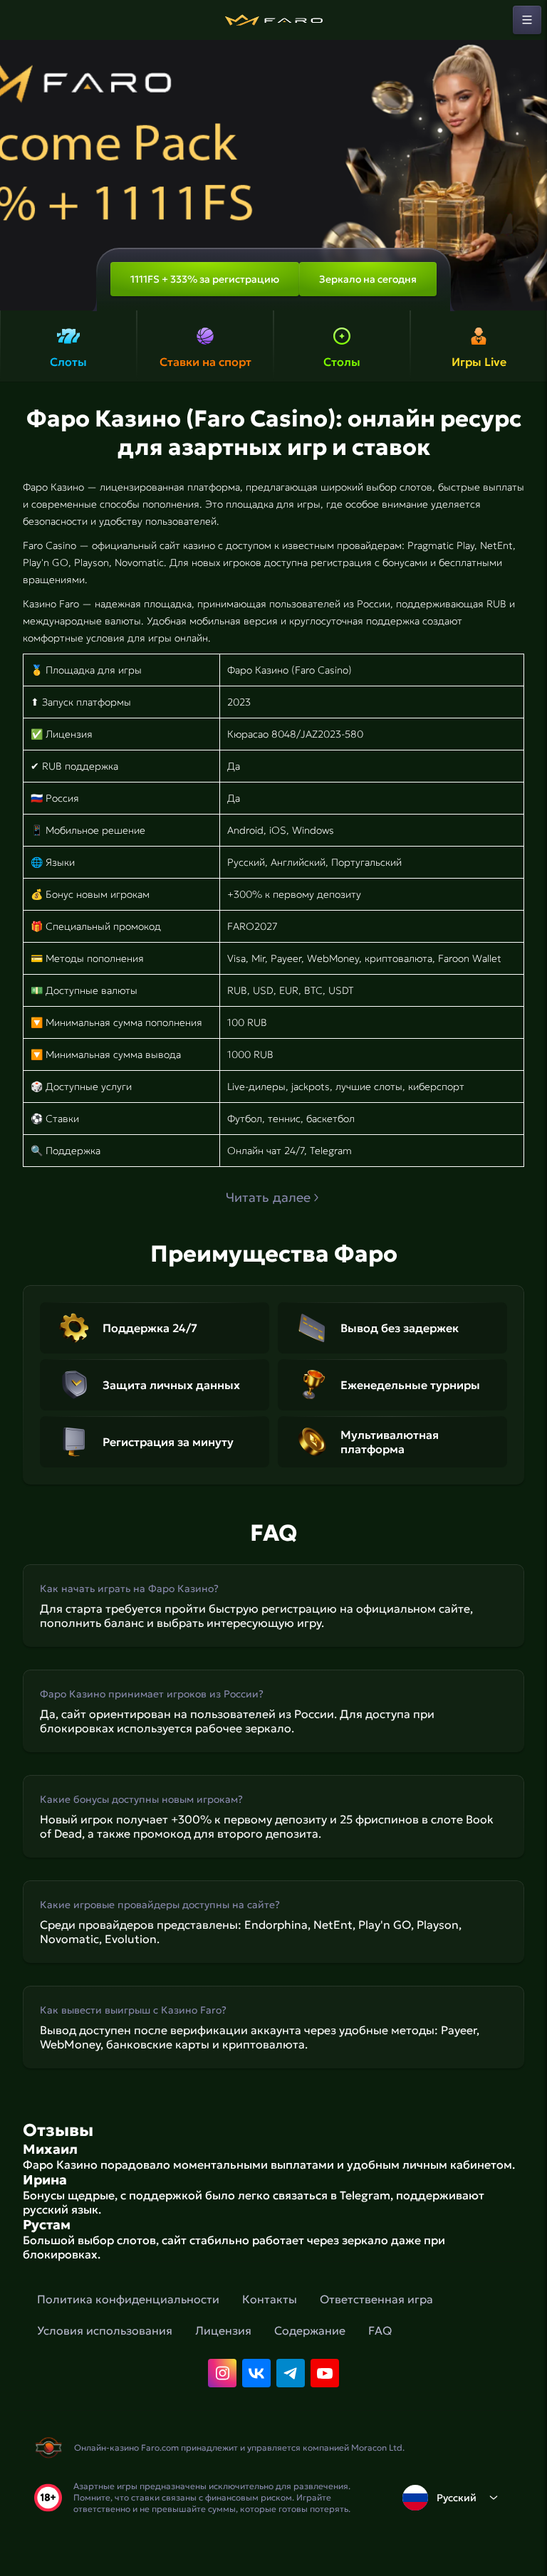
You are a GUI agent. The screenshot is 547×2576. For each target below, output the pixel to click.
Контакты (270, 2299)
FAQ (380, 2330)
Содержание (310, 2330)
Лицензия (223, 2330)
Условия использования (105, 2330)
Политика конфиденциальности (128, 2299)
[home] (273, 20)
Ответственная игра (376, 2299)
